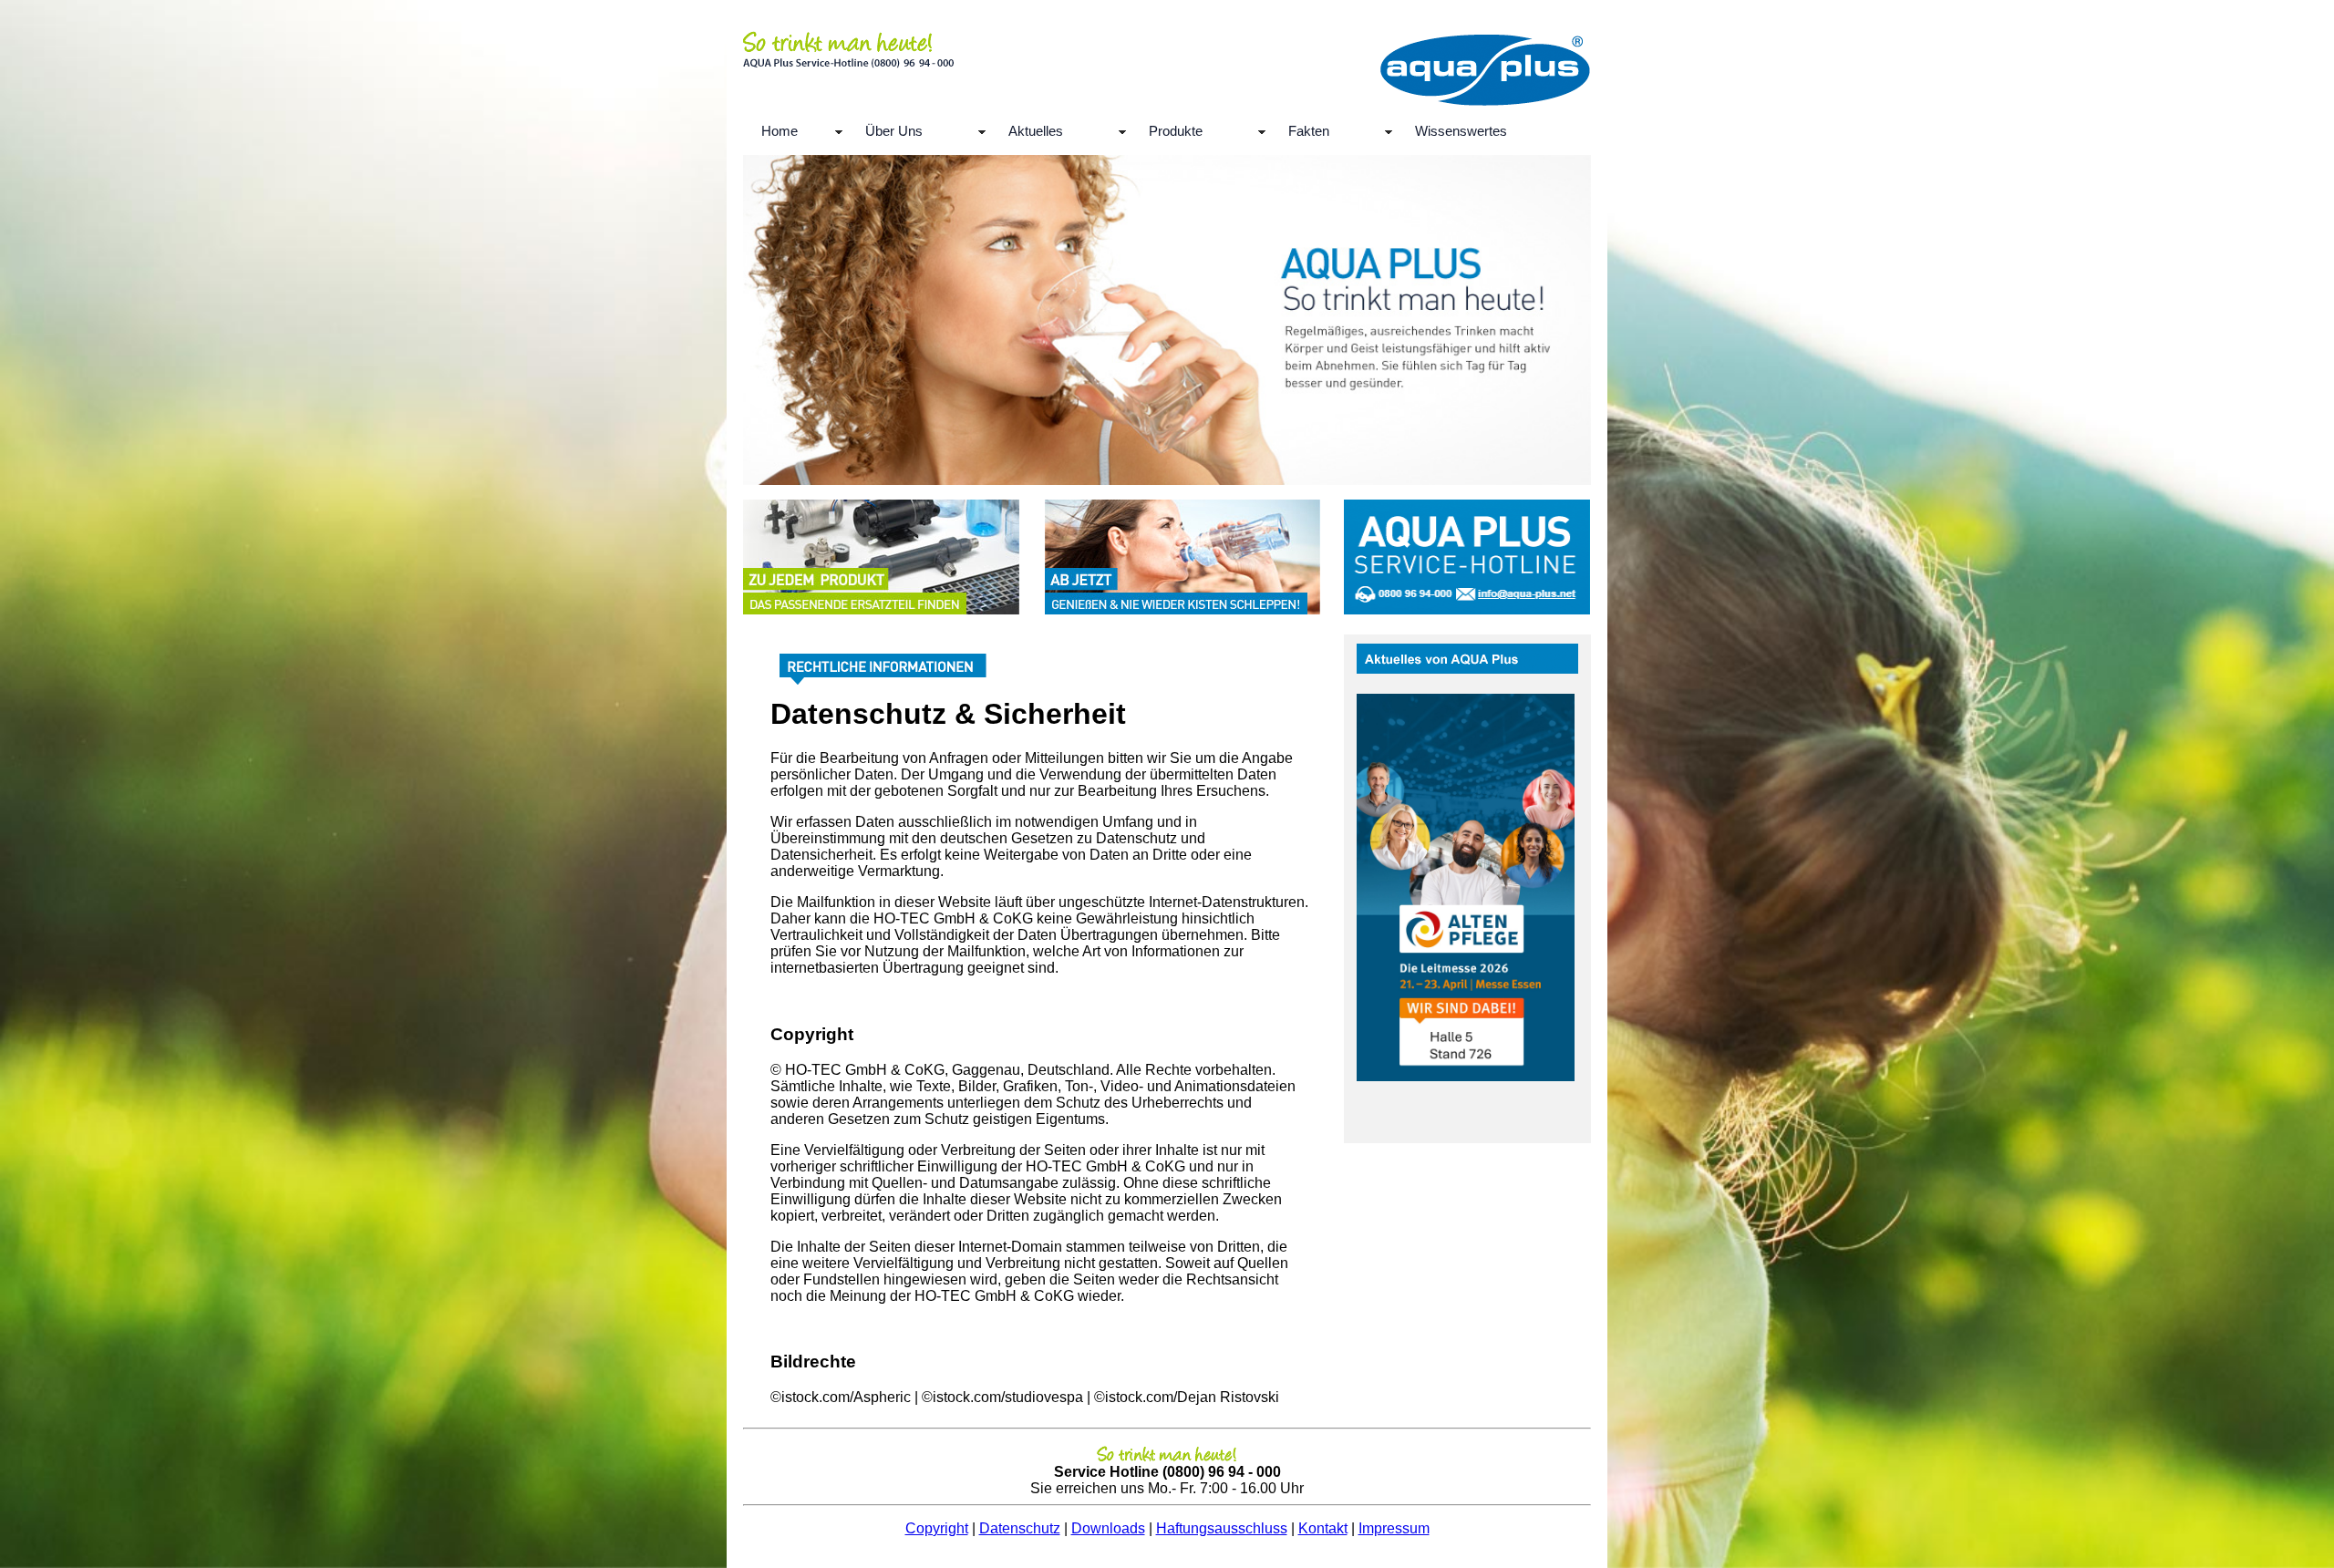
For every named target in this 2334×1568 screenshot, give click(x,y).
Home (780, 131)
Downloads (1108, 1528)
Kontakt (1323, 1528)
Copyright (937, 1528)
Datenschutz (1020, 1528)
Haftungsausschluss (1222, 1528)
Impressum (1394, 1528)
